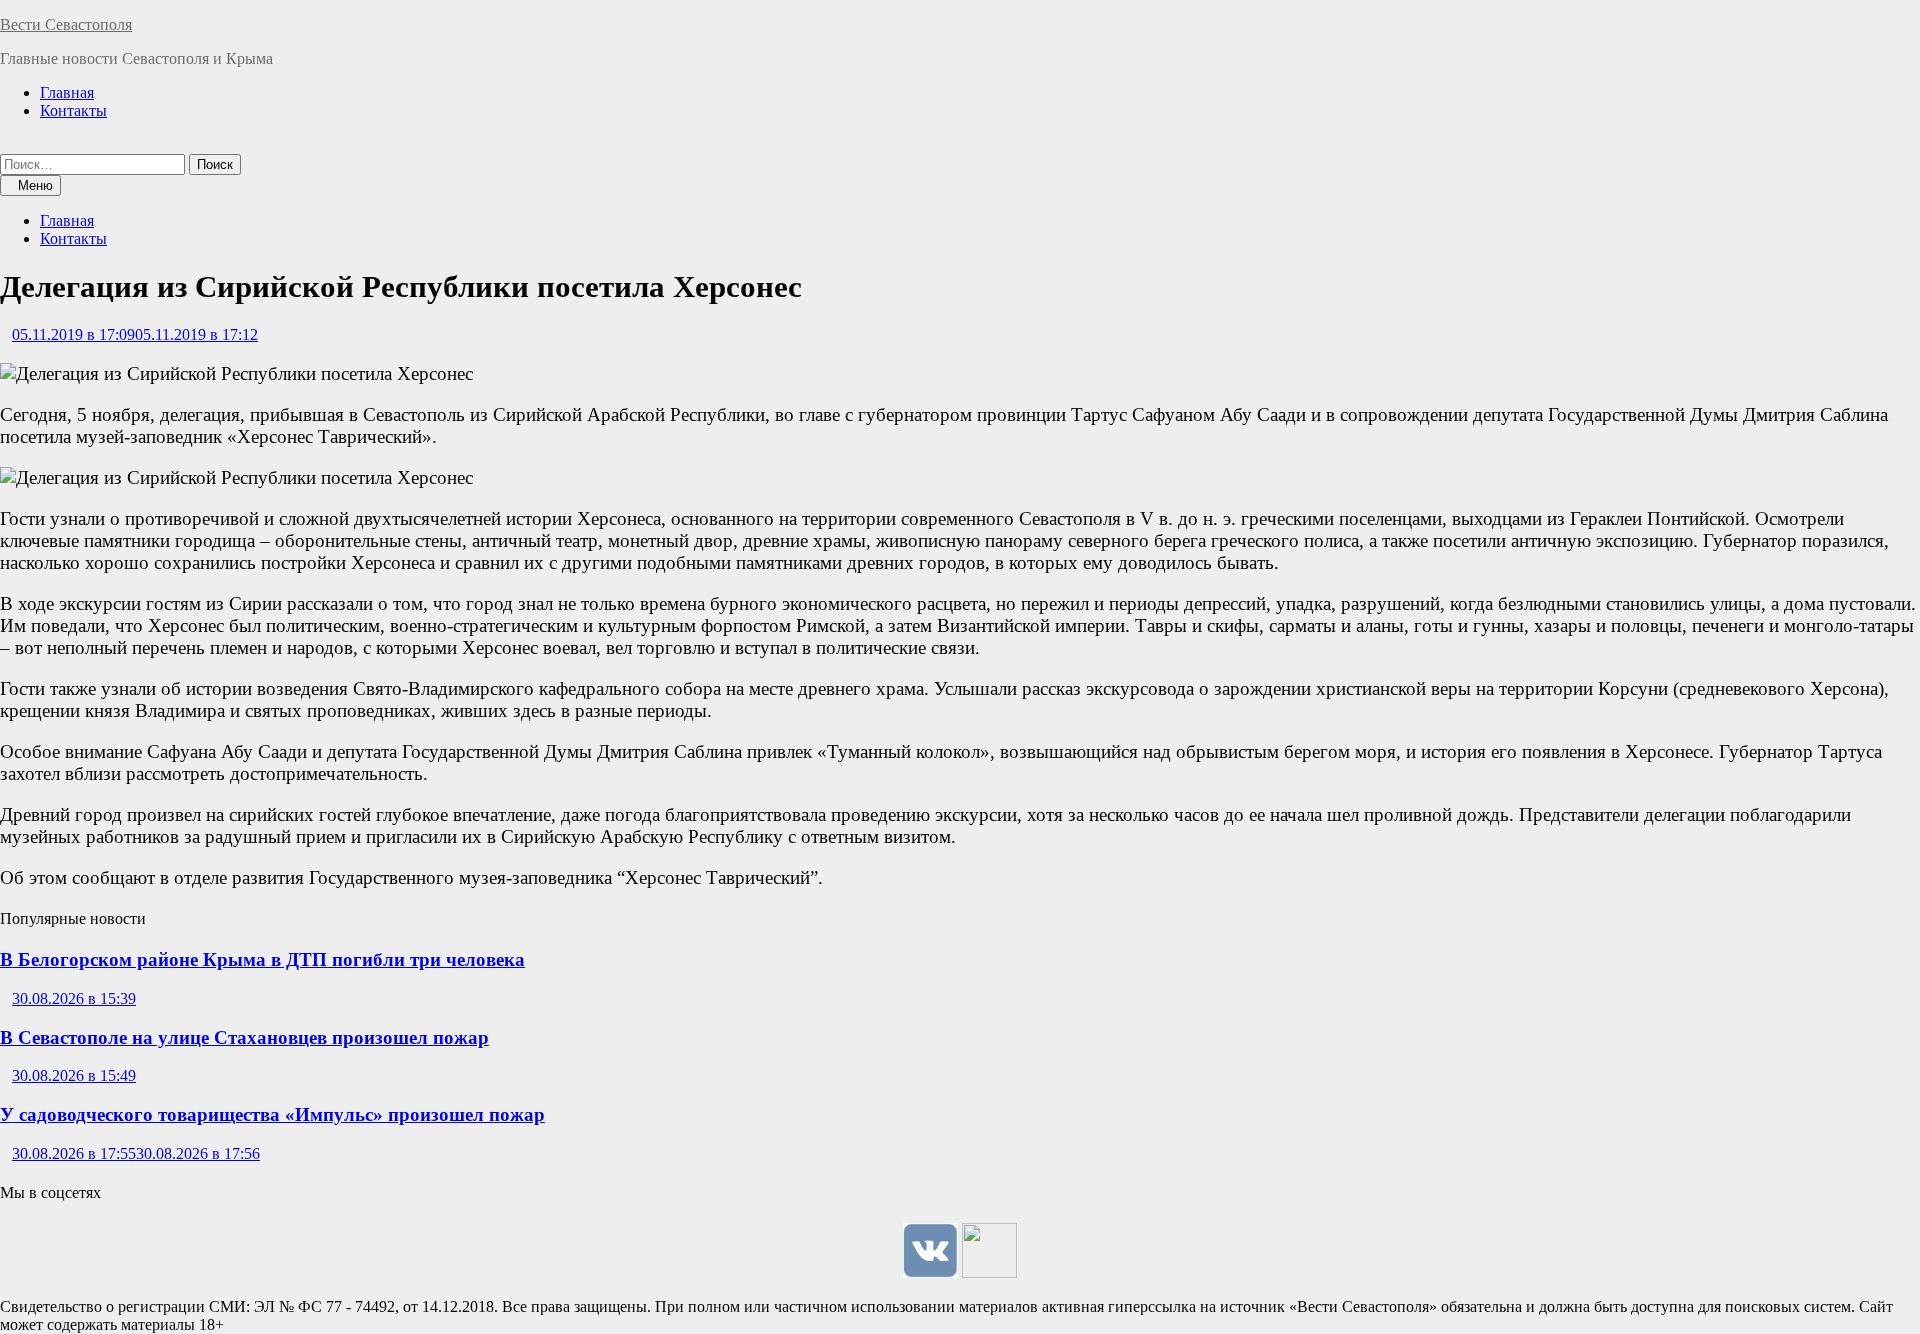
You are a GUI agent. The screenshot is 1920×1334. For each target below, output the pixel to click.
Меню (35, 185)
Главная (67, 92)
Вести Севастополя (66, 24)
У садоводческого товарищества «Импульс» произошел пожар (272, 1114)
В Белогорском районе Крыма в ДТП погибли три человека (262, 959)
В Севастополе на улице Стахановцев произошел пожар (244, 1037)
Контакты (73, 110)
